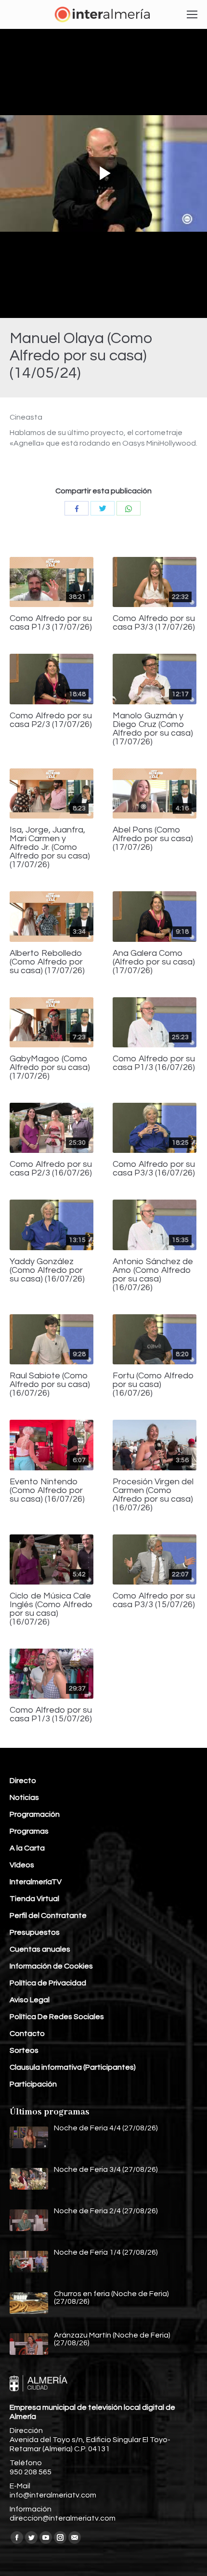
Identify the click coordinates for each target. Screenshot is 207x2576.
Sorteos (24, 2050)
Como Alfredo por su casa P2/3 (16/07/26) (51, 1169)
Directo (23, 1781)
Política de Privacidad (48, 1983)
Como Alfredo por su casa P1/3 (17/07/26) (51, 623)
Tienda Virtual (34, 1899)
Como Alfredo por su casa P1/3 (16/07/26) (154, 1063)
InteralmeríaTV (36, 1882)
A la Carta (27, 1848)
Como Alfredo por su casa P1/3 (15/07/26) (51, 1715)
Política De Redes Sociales (57, 2017)
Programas (29, 1831)
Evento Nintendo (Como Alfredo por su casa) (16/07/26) (47, 1491)
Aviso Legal (30, 2000)
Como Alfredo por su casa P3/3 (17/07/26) (154, 623)
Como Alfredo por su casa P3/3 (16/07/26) (154, 1169)
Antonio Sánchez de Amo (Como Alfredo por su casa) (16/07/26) (153, 1275)
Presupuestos (35, 1932)
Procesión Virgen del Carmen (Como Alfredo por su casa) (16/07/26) (153, 1495)
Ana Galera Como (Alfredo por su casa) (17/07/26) (154, 962)
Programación (35, 1814)
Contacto (27, 2034)
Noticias (24, 1797)
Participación (33, 2084)
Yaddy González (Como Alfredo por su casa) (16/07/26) (47, 1270)
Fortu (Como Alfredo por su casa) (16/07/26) (153, 1385)
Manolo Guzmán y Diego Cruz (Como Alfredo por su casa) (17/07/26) (153, 729)
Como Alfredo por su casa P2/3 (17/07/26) (51, 720)
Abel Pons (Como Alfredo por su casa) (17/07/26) (153, 839)
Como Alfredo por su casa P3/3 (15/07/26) (154, 1600)
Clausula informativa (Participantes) (73, 2067)
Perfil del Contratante (48, 1915)
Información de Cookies (51, 1966)
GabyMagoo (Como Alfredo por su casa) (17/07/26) (50, 1068)
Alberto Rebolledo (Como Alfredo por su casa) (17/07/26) (47, 962)
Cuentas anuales (40, 1949)
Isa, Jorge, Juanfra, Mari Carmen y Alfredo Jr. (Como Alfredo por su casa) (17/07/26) (50, 847)
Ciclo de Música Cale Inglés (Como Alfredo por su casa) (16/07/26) (51, 1609)
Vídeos (22, 1865)
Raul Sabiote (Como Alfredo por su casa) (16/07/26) (50, 1385)
